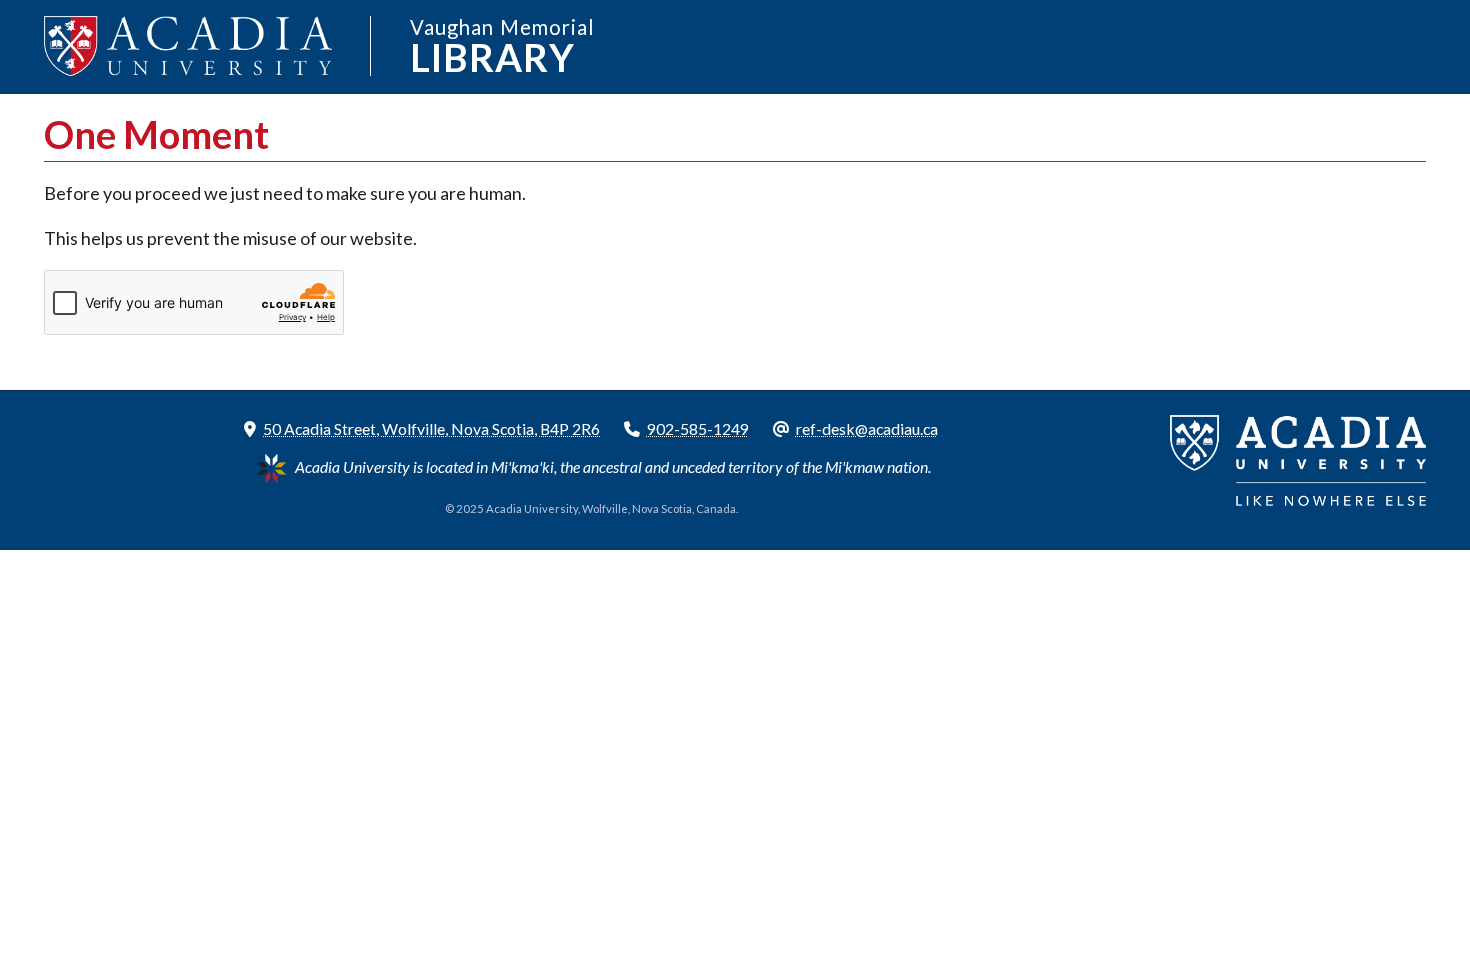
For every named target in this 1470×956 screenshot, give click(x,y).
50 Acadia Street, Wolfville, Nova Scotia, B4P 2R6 (431, 428)
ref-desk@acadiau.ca (867, 428)
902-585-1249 (698, 428)
